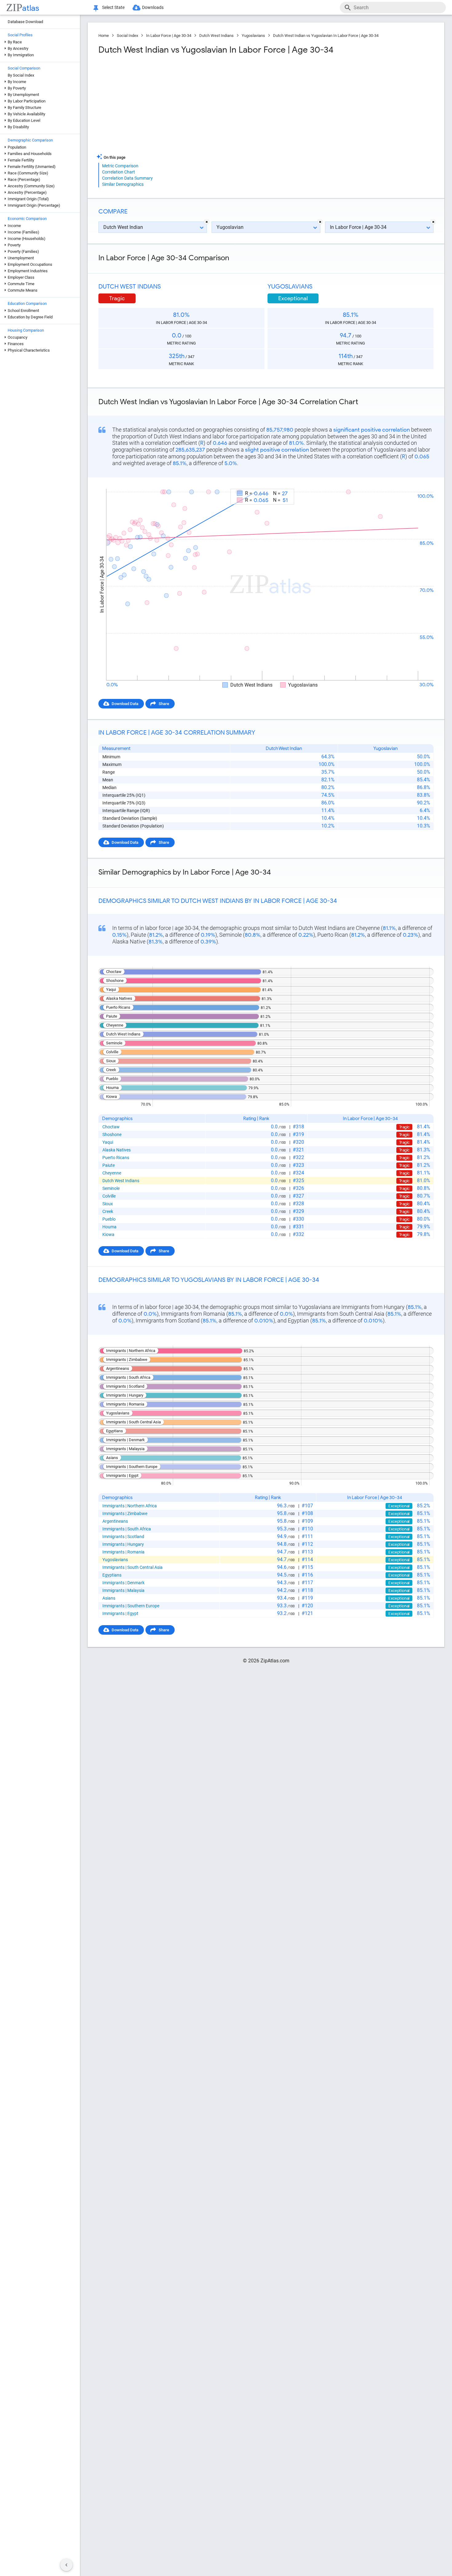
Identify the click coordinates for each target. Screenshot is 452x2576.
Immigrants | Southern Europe (131, 1606)
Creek (108, 1211)
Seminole (111, 1188)
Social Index (127, 36)
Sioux (108, 1204)
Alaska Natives (117, 1150)
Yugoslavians (253, 36)
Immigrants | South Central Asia (133, 1567)
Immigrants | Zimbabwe (125, 1513)
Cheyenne (112, 1173)
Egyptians (112, 1575)
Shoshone (112, 1134)
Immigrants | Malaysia (123, 1590)
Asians (109, 1598)
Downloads (153, 7)
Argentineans (115, 1521)
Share (164, 704)
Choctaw (111, 1127)
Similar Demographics (123, 184)
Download (420, 483)
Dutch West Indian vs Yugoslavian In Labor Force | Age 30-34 (326, 36)
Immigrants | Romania (123, 1552)
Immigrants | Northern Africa (130, 1506)
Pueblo (109, 1219)
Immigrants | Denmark (123, 1583)
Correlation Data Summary (127, 178)
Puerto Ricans (116, 1158)
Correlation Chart (119, 172)
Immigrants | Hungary (123, 1544)
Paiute (109, 1165)
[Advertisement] (181, 104)
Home (104, 36)
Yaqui (108, 1142)
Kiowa (108, 1234)
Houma (109, 1227)
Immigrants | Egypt (120, 1613)
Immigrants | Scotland (123, 1537)
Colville (109, 1196)
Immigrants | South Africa (127, 1529)
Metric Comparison (120, 166)
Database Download (25, 22)
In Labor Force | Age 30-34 (169, 36)
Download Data (125, 704)
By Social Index (21, 75)
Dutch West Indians (216, 36)
